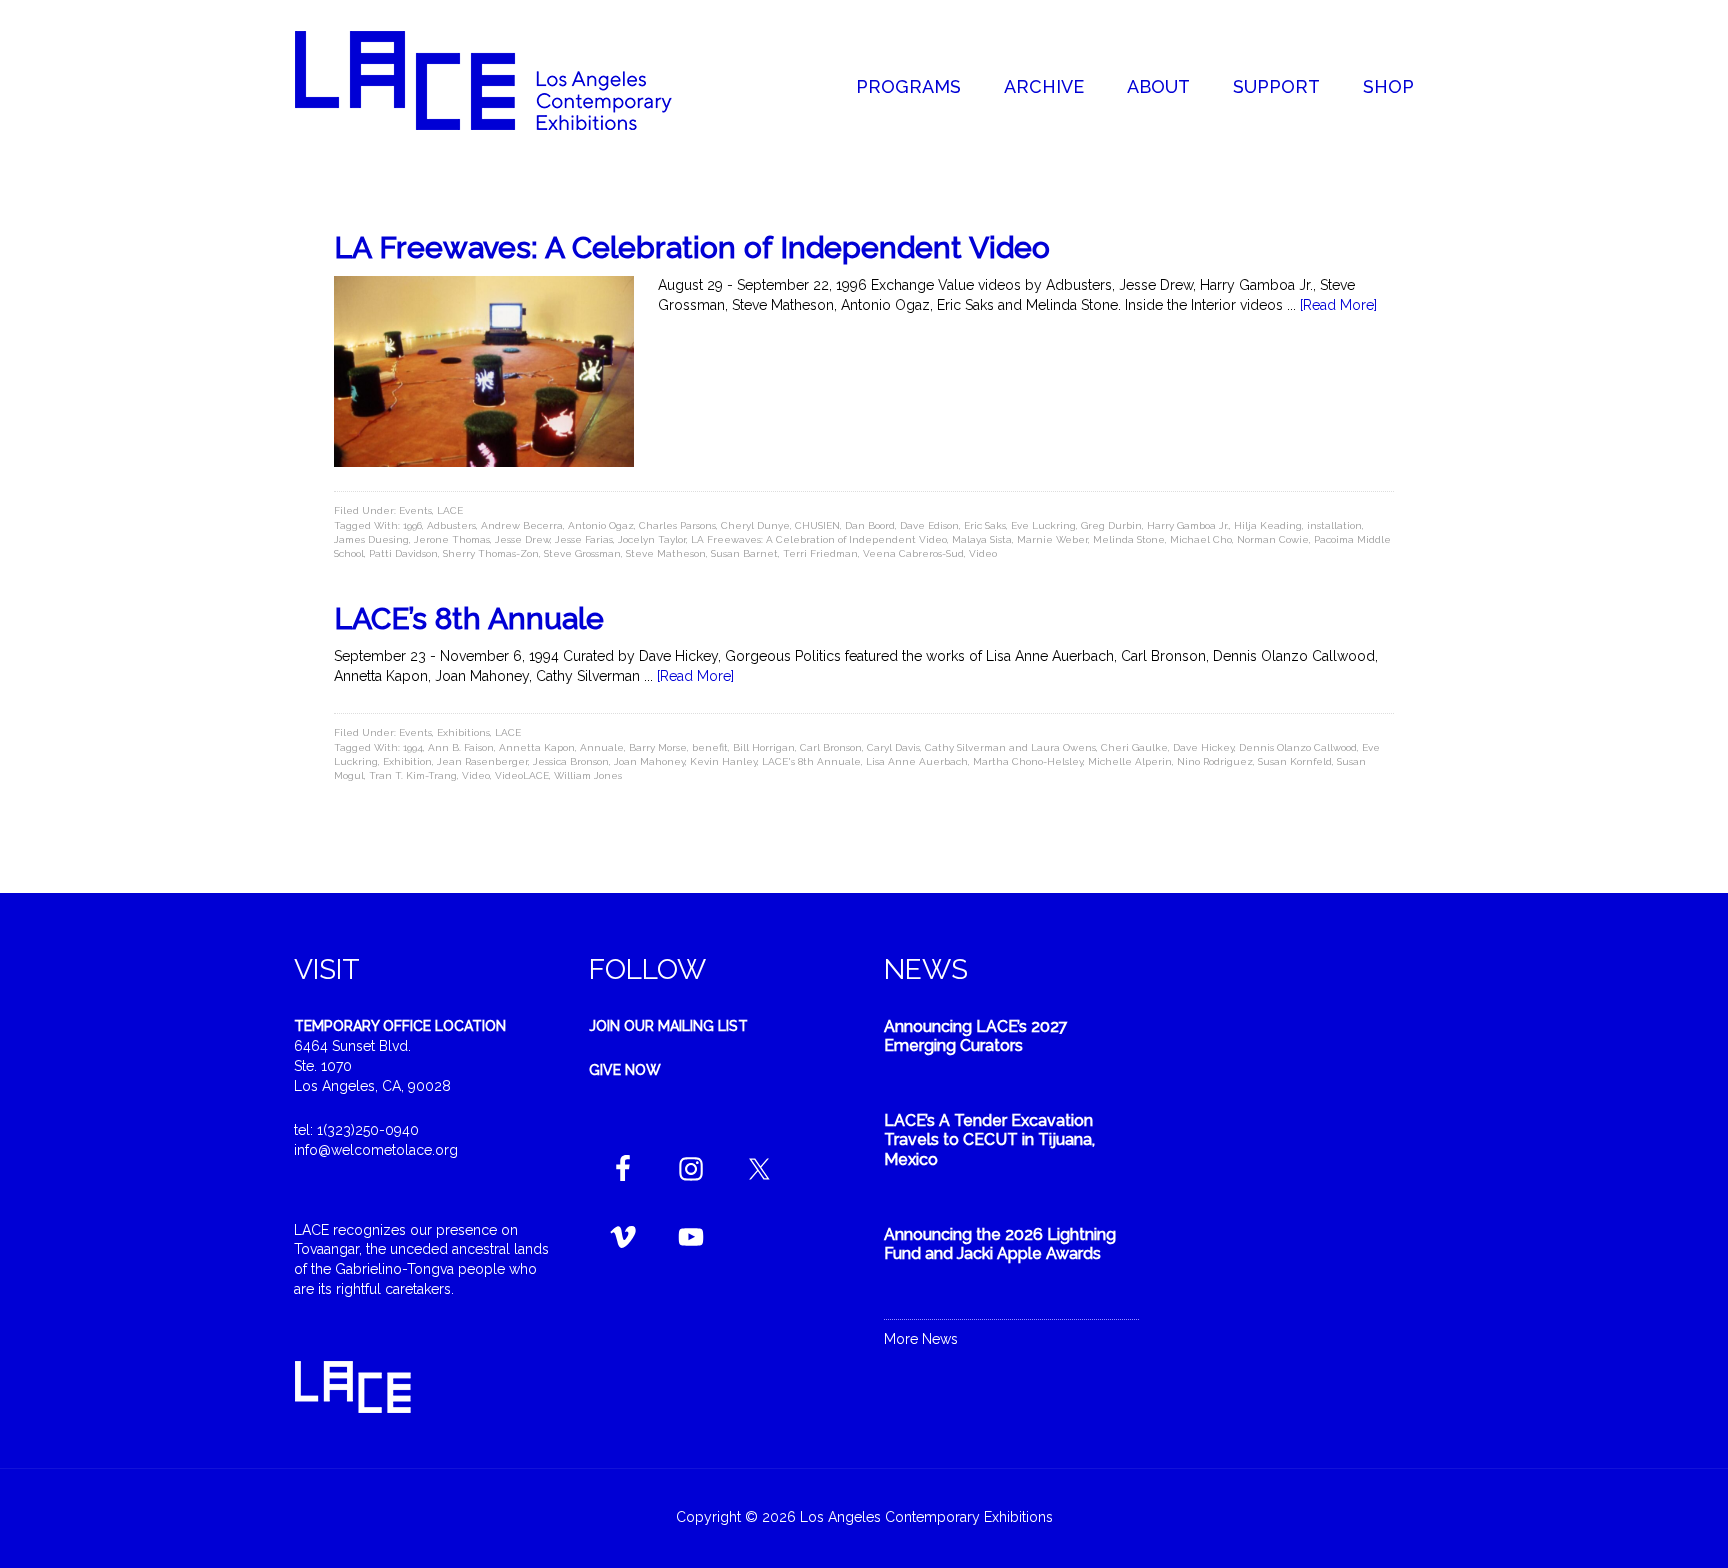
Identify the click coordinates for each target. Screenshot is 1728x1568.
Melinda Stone (1129, 539)
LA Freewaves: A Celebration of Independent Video (692, 247)
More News (921, 1339)
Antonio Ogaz (601, 525)
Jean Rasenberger (482, 761)
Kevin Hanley (723, 761)
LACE (450, 510)
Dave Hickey (1203, 747)
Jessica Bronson (571, 761)
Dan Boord (870, 525)
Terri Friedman (820, 553)
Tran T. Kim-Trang (413, 775)
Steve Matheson (666, 553)
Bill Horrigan (764, 747)
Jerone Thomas (452, 539)
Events (415, 510)
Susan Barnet (744, 553)
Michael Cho (1201, 539)
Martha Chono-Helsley (1028, 761)
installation (1334, 525)
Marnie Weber (1052, 539)
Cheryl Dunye (755, 525)
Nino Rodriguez (1215, 761)
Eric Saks (985, 525)
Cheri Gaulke (1134, 747)
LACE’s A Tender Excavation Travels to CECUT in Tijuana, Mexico (989, 1139)
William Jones (588, 775)
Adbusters (451, 525)
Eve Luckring (1043, 525)
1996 (412, 525)
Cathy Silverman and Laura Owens (1010, 747)
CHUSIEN (817, 525)
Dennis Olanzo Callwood (1298, 747)
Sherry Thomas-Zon (491, 553)
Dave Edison (929, 525)
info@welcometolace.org (376, 1150)
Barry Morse (658, 747)
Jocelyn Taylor (652, 539)
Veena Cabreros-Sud (913, 553)
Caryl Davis (893, 747)
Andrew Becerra (522, 525)
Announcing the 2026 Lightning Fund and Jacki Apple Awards (1000, 1244)
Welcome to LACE (504, 80)
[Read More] (1338, 305)
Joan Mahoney (649, 761)
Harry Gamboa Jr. (1188, 525)
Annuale (602, 747)
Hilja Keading (1268, 525)
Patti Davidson (403, 553)
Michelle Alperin (1130, 761)
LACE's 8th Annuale (811, 761)
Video (983, 553)
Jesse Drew (522, 539)
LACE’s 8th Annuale (469, 618)
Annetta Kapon (537, 747)
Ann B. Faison (461, 747)
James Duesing (371, 539)
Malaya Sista (982, 539)
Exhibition (407, 761)
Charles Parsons (677, 525)
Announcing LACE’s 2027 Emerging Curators (976, 1036)
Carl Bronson (831, 747)
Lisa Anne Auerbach (917, 761)
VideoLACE (522, 775)
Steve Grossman (582, 553)
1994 (413, 747)
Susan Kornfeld (1295, 761)
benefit (710, 747)
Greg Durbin (1111, 525)
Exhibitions (463, 732)
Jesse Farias (584, 539)
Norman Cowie (1273, 539)
